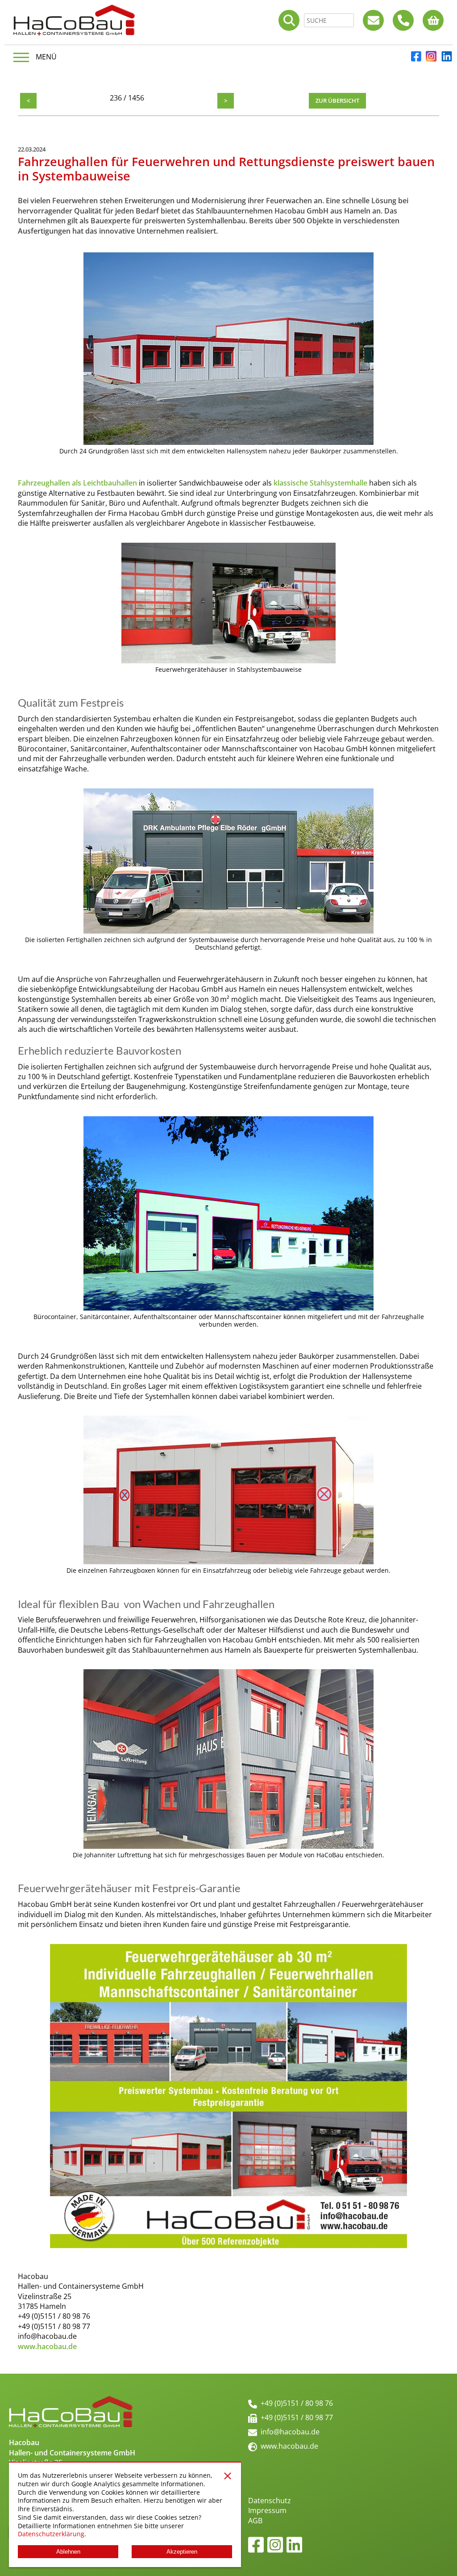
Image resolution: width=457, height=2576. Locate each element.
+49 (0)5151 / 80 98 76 (297, 2403)
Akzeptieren (182, 2552)
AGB (255, 2521)
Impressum (267, 2510)
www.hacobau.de (289, 2446)
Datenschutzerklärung (51, 2534)
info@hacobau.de (290, 2432)
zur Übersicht (337, 101)
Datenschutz (270, 2501)
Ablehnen (68, 2552)
